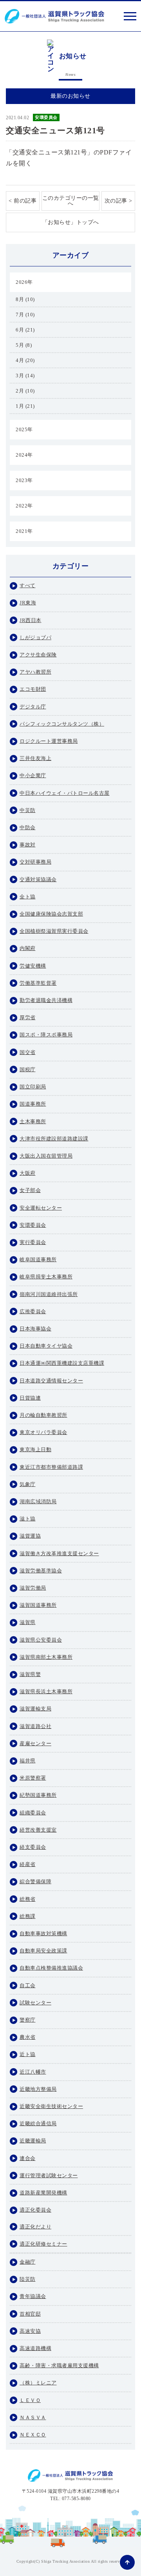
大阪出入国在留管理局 (46, 1156)
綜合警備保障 (35, 1881)
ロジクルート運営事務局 (49, 741)
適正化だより (35, 2227)
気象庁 (28, 1484)
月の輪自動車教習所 (43, 1415)
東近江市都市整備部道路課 (51, 1467)
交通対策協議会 (38, 879)
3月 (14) (25, 376)
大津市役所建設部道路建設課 (54, 1139)
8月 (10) (25, 299)
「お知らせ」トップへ (71, 222)
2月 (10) (25, 391)
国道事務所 (33, 1104)
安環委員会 (46, 117)
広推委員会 (33, 1311)
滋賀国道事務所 (38, 1605)
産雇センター (35, 1743)
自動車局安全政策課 (43, 1951)
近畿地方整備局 (38, 2089)
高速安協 (30, 2331)
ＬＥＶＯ (30, 2400)
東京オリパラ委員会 (43, 1432)
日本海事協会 (35, 1329)
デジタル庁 (33, 707)
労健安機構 (33, 966)
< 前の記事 (23, 201)
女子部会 (30, 1190)
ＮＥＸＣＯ (33, 2435)
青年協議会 (33, 2296)
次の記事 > (118, 201)
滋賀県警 (30, 1674)
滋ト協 (28, 1519)
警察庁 (28, 2020)
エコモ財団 (33, 689)
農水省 (28, 2037)
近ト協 (28, 2054)
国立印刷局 (33, 1087)
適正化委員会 (35, 2210)
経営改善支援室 (38, 1830)
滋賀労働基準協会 (41, 1571)
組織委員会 (33, 1813)
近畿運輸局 (33, 2141)
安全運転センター (41, 1208)
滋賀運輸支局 (35, 1709)
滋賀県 (28, 1622)
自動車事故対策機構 (43, 1933)
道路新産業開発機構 (43, 2193)
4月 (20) (25, 360)
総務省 (28, 1899)
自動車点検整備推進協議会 (51, 1968)
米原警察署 (33, 1778)
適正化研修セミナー (43, 2244)
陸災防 (28, 2279)
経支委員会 (33, 1847)
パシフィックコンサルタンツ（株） (62, 724)
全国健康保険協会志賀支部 (51, 914)
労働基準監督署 (38, 983)
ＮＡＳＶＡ (33, 2417)
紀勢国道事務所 (38, 1795)
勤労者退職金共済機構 (46, 1000)
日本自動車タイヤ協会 (46, 1346)
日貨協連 (30, 1398)
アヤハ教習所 (35, 672)
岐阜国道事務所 (38, 1259)
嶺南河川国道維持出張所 (49, 1294)
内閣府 (28, 948)
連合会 (28, 2158)
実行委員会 (33, 1242)
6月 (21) (25, 330)
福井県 (28, 1761)
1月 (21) (25, 406)
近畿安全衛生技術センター (51, 2106)
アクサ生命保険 (38, 655)
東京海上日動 (35, 1449)
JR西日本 (31, 620)
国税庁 (28, 1069)
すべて (28, 585)
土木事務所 (33, 1121)
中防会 (28, 827)
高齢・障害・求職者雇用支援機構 (59, 2365)
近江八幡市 (33, 2072)
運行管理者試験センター (49, 2175)
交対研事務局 (35, 862)
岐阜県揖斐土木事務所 (46, 1277)
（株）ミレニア (38, 2383)
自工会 (28, 1985)
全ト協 (28, 897)
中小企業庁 (33, 775)
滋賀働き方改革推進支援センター (59, 1553)
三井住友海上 (35, 758)
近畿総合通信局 (38, 2123)
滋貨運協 (30, 1536)
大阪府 (28, 1173)
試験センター (35, 2003)
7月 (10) (25, 315)
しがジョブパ (35, 637)
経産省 (28, 1864)
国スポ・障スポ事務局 (46, 1035)
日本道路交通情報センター (51, 1381)
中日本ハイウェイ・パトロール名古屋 (65, 793)
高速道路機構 (35, 2348)
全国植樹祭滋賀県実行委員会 (54, 931)
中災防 (28, 810)
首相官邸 (30, 2314)
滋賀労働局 (33, 1588)
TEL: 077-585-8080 (70, 2499)
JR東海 (28, 603)
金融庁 (28, 2262)
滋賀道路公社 (35, 1726)
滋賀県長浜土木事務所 (46, 1691)
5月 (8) (24, 345)
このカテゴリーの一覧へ (71, 201)
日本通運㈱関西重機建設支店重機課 (62, 1363)
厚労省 (28, 1017)
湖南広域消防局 (38, 1501)
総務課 (28, 1916)
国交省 (28, 1052)
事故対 (28, 845)
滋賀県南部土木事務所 (46, 1657)
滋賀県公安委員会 (41, 1640)
